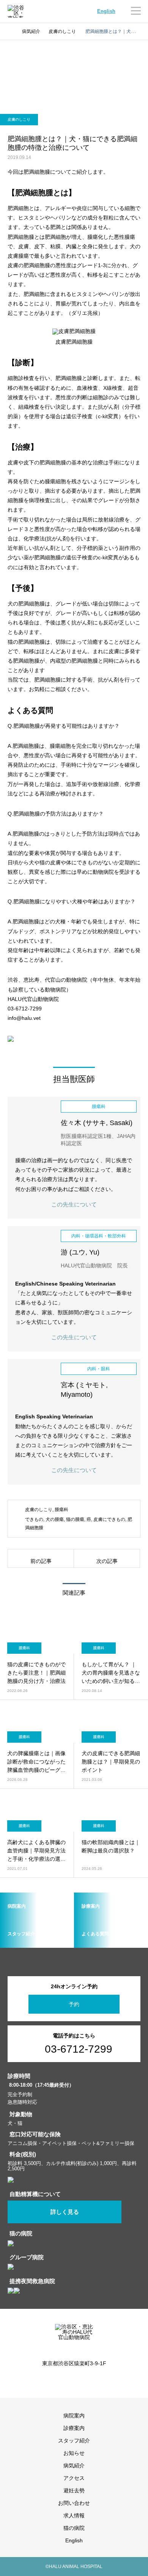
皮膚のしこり (19, 119)
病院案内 (74, 2416)
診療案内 (74, 2428)
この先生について (74, 1204)
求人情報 (74, 2515)
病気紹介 (74, 2465)
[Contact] (80, 2380)
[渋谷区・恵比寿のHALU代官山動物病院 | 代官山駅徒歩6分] (17, 11)
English (106, 11)
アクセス (74, 2478)
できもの (34, 1519)
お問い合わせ (74, 2503)
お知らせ (74, 2453)
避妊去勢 (74, 2490)
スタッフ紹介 (74, 2441)
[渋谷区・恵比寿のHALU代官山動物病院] (74, 2337)
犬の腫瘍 (55, 1519)
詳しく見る (65, 2212)
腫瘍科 (61, 1510)
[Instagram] (68, 2380)
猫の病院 (74, 2528)
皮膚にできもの (109, 1519)
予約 (74, 2004)
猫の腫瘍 (75, 1519)
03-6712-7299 (79, 2049)
